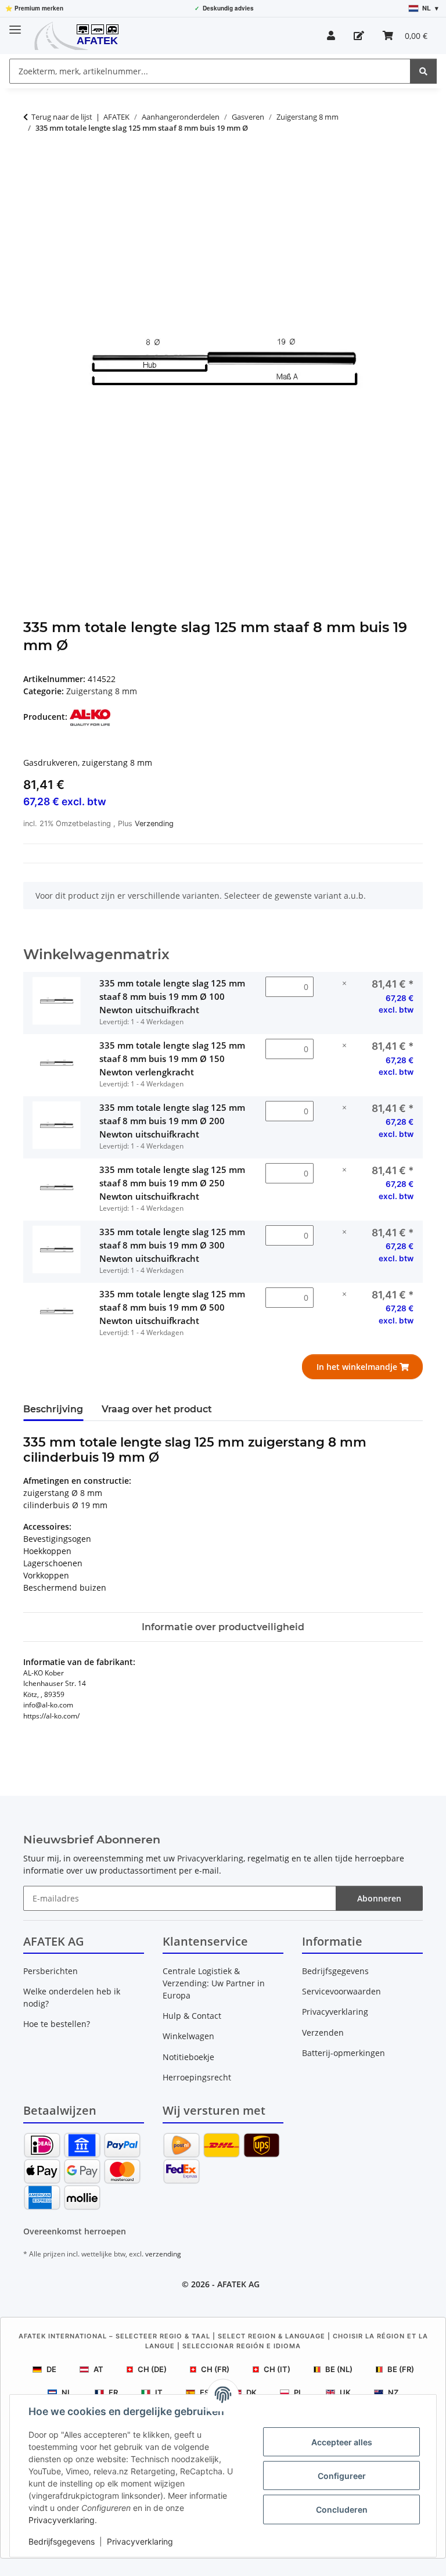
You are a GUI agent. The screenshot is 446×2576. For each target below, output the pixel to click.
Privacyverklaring (62, 2520)
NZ (393, 2392)
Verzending (154, 824)
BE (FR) (401, 2369)
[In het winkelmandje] (33, 164)
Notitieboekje (188, 2057)
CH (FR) (215, 2369)
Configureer (342, 2476)
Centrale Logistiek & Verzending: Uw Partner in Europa (214, 1983)
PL (298, 2392)
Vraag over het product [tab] (157, 1409)
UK (345, 2392)
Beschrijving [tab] (53, 1409)
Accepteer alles (342, 2442)
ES (204, 2392)
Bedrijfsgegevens (62, 2541)
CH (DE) (152, 2369)
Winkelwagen (188, 2036)
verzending (163, 2254)
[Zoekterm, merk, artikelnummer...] (423, 71)
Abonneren (379, 1898)
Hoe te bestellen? (57, 2024)
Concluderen (342, 2509)
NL (66, 2392)
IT (159, 2392)
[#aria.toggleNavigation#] (15, 25)
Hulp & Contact (192, 2016)
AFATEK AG (238, 2284)
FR (113, 2392)
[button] (331, 35)
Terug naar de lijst (62, 117)
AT (98, 2369)
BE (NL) (339, 2369)
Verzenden (323, 2033)
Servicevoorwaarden (341, 1991)
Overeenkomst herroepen (75, 2231)
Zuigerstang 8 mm (102, 691)
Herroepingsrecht (197, 2077)
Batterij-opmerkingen (344, 2053)
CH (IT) (277, 2369)
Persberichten (51, 1971)
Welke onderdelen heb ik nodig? (72, 1997)
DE (51, 2369)
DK (251, 2392)
